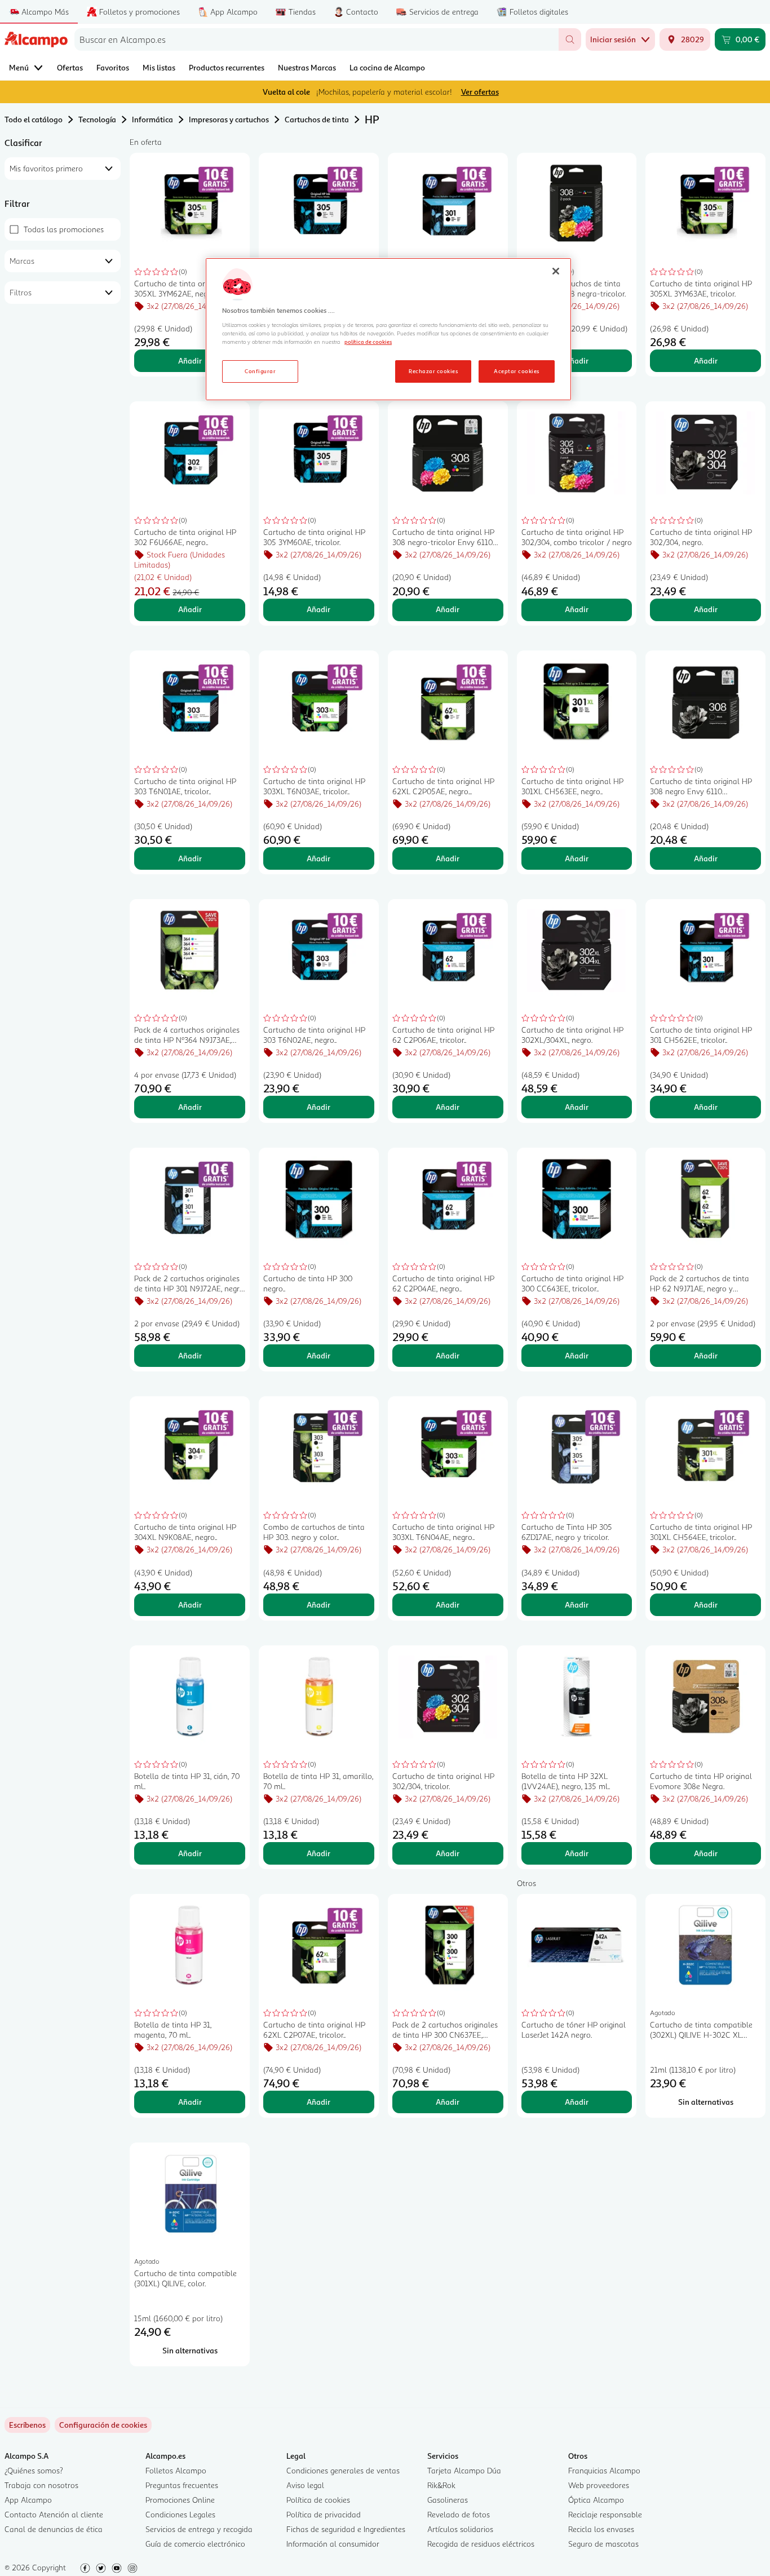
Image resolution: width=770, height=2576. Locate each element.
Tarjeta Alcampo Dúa (464, 2470)
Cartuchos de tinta (317, 119)
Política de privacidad (324, 2514)
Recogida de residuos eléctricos (481, 2544)
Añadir (190, 360)
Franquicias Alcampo (604, 2470)
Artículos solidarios (460, 2529)
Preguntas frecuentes (182, 2485)
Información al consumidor (333, 2544)
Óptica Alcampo (596, 2500)
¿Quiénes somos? (34, 2470)
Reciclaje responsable (605, 2514)
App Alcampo (28, 2500)
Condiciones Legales (180, 2514)
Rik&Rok (441, 2485)
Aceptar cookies (516, 371)
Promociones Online (180, 2500)
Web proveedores (599, 2485)
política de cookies (368, 342)
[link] (103, 2425)
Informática (152, 119)
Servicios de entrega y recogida (199, 2529)
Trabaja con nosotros (41, 2485)
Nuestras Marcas (307, 67)
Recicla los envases (601, 2529)
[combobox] (317, 39)
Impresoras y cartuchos (229, 119)
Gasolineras (448, 2500)
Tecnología (97, 119)
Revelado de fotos (459, 2514)
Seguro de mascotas (603, 2544)
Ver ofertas (480, 92)
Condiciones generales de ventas (343, 2470)
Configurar (260, 371)
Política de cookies (318, 2500)
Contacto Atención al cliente (54, 2514)
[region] (388, 329)
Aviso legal (305, 2485)
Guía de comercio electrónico (195, 2544)
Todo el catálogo (34, 119)
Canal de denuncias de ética (54, 2529)
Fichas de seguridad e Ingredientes (346, 2529)
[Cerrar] (556, 271)
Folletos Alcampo (176, 2470)
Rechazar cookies (433, 371)
